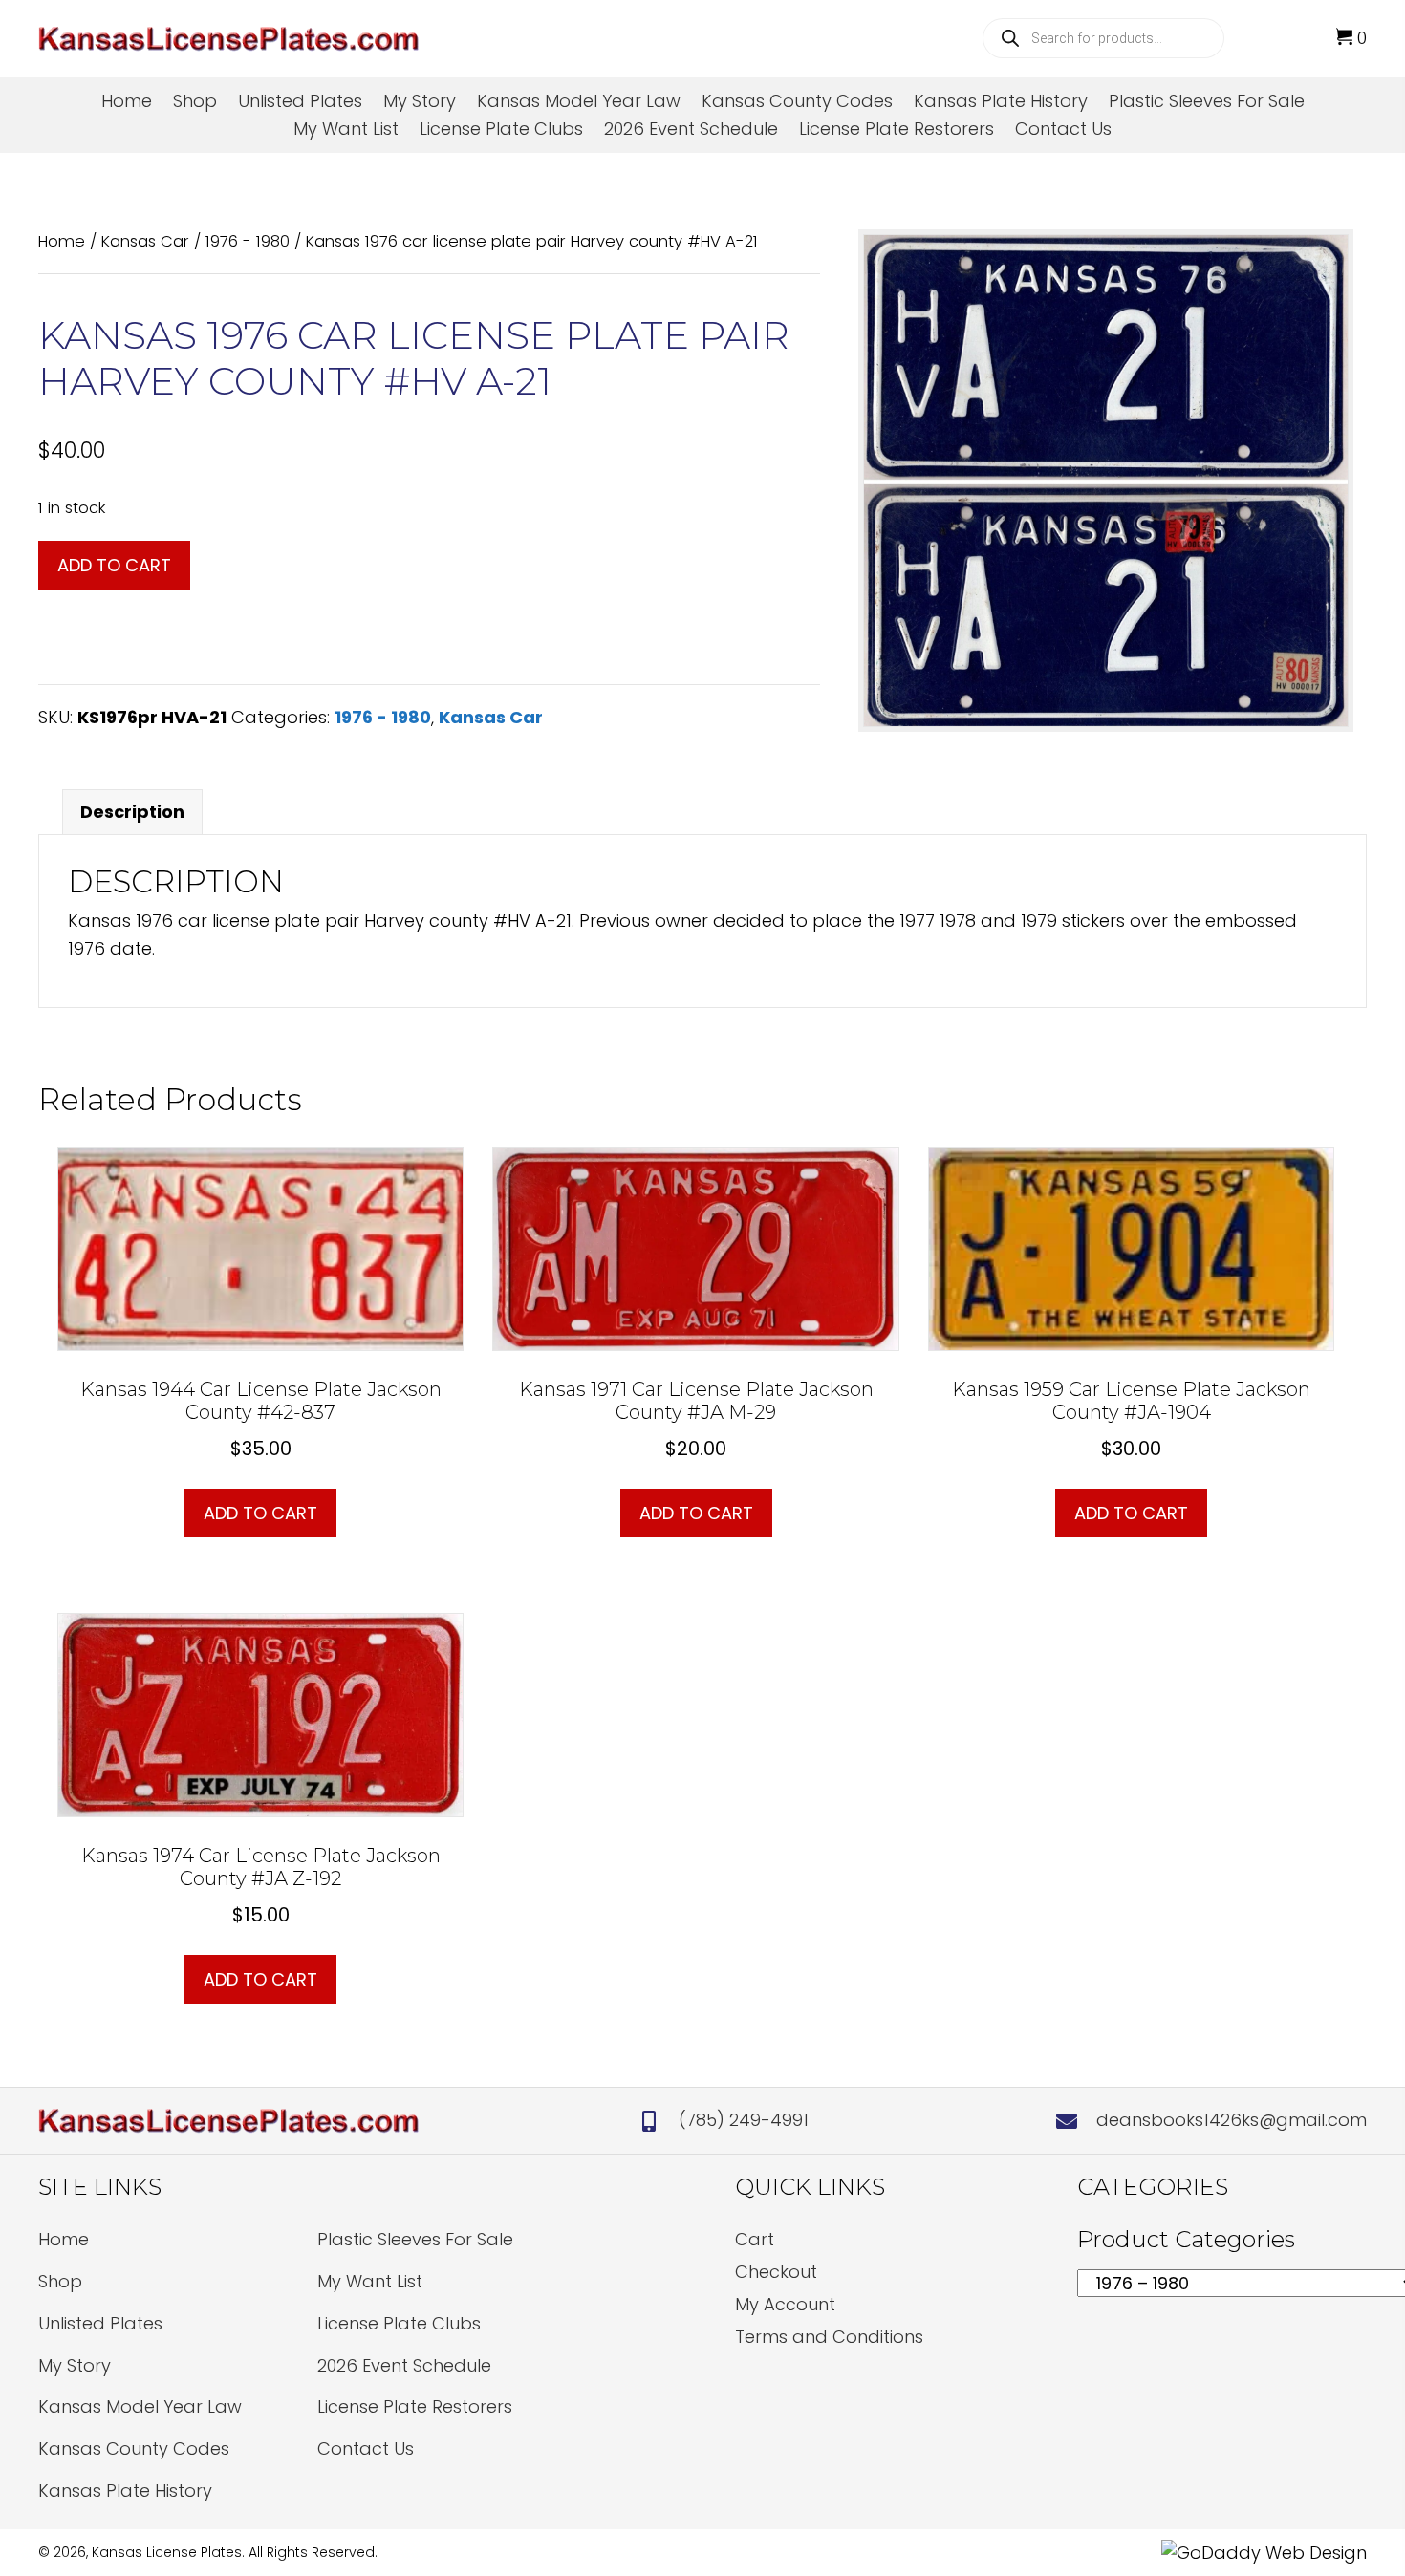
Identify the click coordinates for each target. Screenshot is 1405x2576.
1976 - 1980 (248, 241)
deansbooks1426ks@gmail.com (1232, 2120)
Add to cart (114, 565)
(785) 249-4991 (744, 2120)
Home (62, 241)
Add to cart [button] (260, 1513)
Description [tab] (132, 812)
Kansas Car (145, 241)
